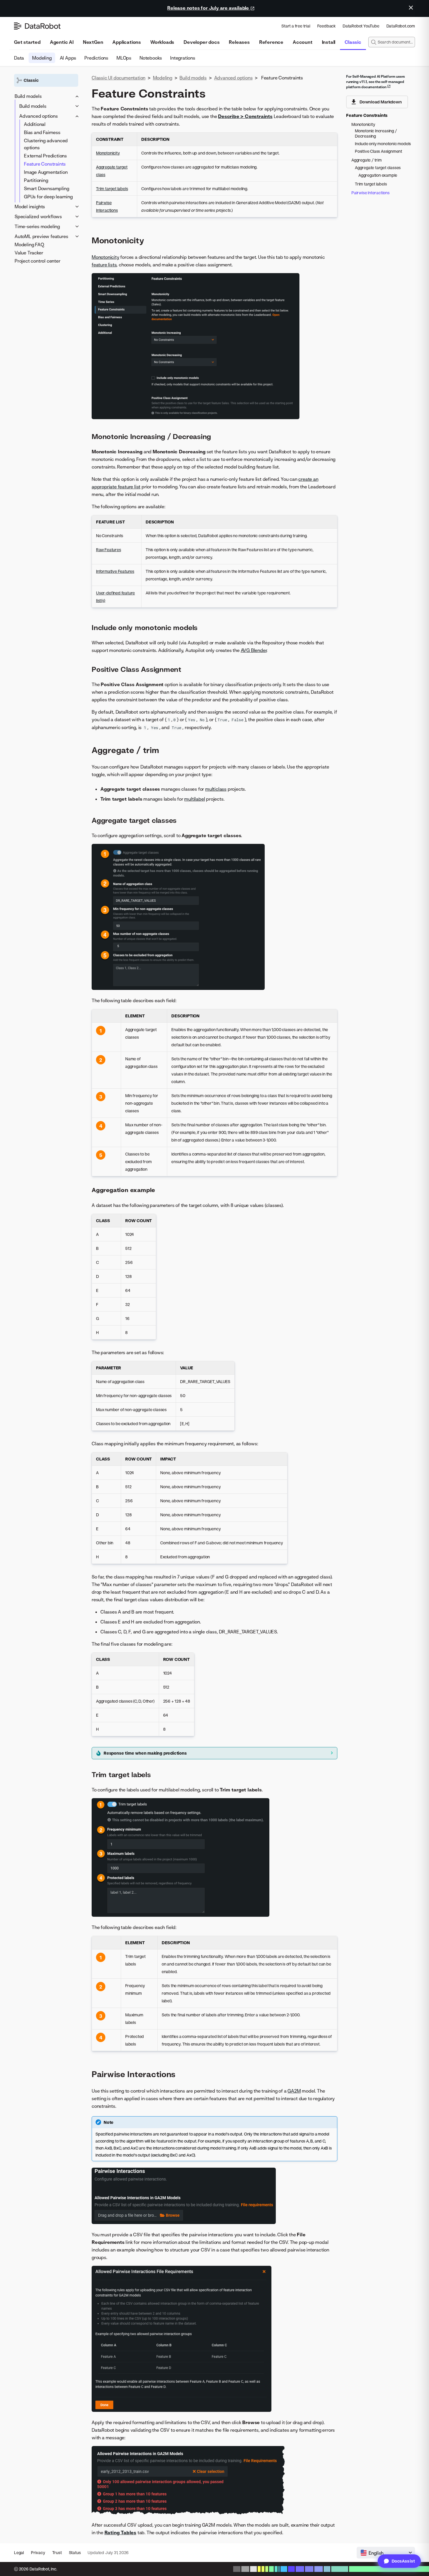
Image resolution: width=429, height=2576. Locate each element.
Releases (239, 42)
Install (329, 42)
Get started (27, 42)
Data (19, 58)
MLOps (124, 58)
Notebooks (151, 58)
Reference (271, 42)
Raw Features (109, 550)
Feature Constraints (45, 164)
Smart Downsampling (46, 188)
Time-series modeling (37, 226)
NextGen (93, 42)
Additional (35, 124)
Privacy (38, 2552)
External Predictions (45, 156)
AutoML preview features (41, 236)
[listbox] (386, 2553)
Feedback (326, 26)
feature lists (104, 265)
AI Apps (68, 58)
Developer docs (202, 42)
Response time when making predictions (145, 1753)
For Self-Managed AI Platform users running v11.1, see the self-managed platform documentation (375, 82)
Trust (57, 2552)
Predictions (96, 58)
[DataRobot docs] (37, 26)
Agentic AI (62, 42)
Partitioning (36, 180)
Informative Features (115, 571)
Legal (19, 2552)
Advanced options (39, 116)
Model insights (30, 207)
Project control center (38, 261)
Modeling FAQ (29, 244)
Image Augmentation (46, 172)
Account (303, 42)
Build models (28, 96)
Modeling (42, 58)
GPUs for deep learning (48, 197)
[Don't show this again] (411, 8)
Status (75, 2552)
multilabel (195, 799)
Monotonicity (108, 153)
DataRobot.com (401, 26)
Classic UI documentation (118, 78)
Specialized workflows (38, 216)
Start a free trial (296, 26)
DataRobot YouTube (361, 26)
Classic (353, 42)
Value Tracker (29, 253)
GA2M (294, 2091)
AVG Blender (254, 650)
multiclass (216, 789)
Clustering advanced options (46, 144)
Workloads (162, 42)
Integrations (183, 58)
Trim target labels (112, 189)
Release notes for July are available (209, 8)
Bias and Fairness (42, 132)
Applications (127, 42)
